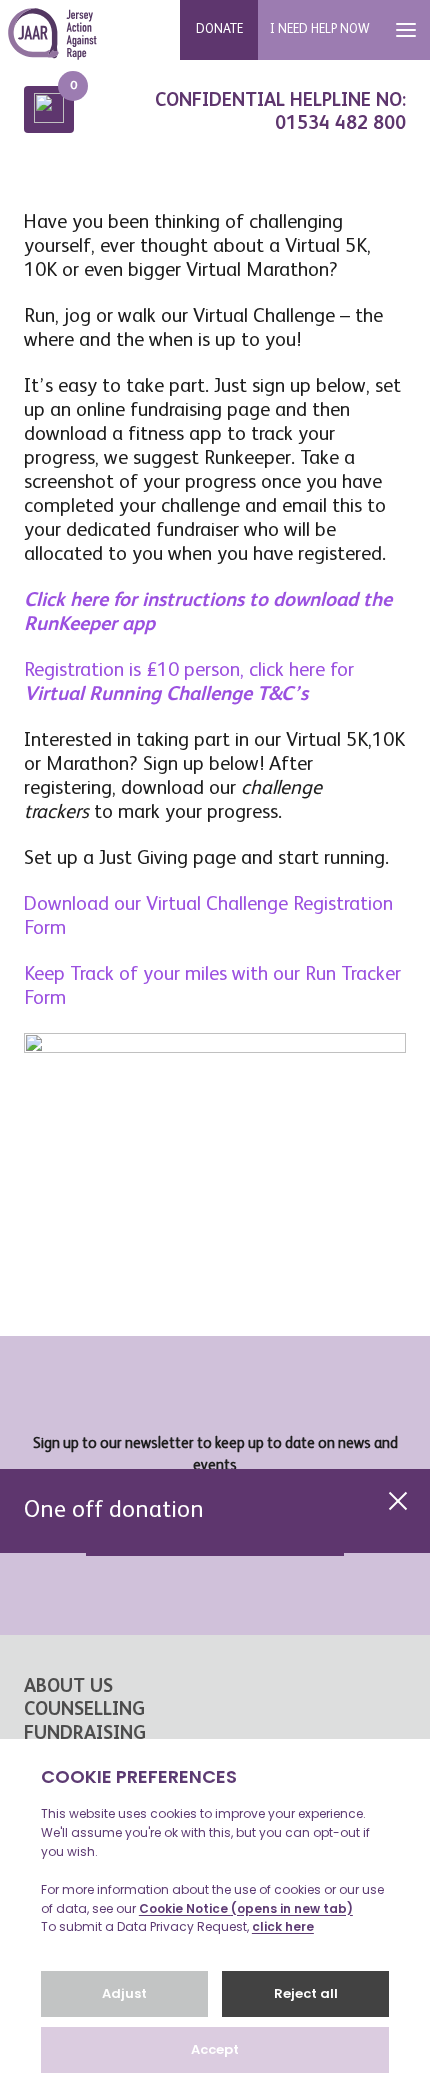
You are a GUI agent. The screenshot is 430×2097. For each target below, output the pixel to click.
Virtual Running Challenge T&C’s (166, 695)
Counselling (84, 1709)
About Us (68, 1686)
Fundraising (85, 1733)
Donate (219, 29)
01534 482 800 (340, 123)
